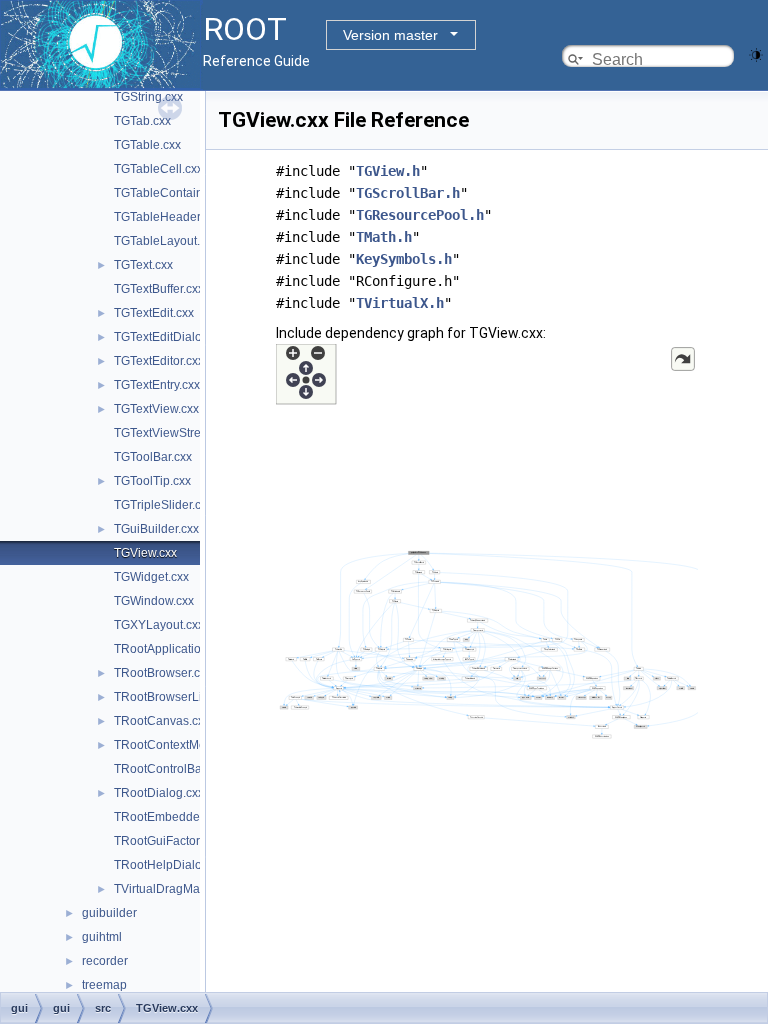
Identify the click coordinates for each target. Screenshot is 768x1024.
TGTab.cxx (142, 121)
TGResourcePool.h (420, 215)
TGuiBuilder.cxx (156, 529)
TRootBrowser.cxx (163, 673)
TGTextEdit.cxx (154, 313)
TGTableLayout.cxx (166, 241)
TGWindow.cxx (154, 601)
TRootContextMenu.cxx (177, 745)
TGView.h (388, 171)
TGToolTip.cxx (152, 481)
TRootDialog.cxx (159, 793)
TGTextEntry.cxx (157, 385)
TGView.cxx (145, 553)
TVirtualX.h (400, 303)
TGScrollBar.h (408, 193)
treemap (104, 985)
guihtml (102, 937)
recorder (105, 961)
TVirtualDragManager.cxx (183, 889)
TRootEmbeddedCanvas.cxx (192, 817)
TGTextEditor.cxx (159, 361)
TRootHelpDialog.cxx (172, 865)
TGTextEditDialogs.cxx (175, 337)
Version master (390, 35)
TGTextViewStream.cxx (176, 433)
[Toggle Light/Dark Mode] (756, 53)
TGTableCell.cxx (158, 169)
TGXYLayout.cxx (159, 625)
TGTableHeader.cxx (167, 217)
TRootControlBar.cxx (170, 769)
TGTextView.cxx (156, 409)
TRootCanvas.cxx (162, 721)
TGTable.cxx (147, 145)
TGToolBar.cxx (153, 457)
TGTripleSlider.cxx (163, 505)
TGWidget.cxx (151, 577)
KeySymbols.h (404, 259)
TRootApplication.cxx (171, 649)
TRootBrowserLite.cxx (173, 697)
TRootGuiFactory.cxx (170, 841)
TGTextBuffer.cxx (159, 289)
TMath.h (384, 237)
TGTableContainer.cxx (174, 193)
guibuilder (109, 913)
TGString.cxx (148, 97)
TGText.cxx (143, 265)
